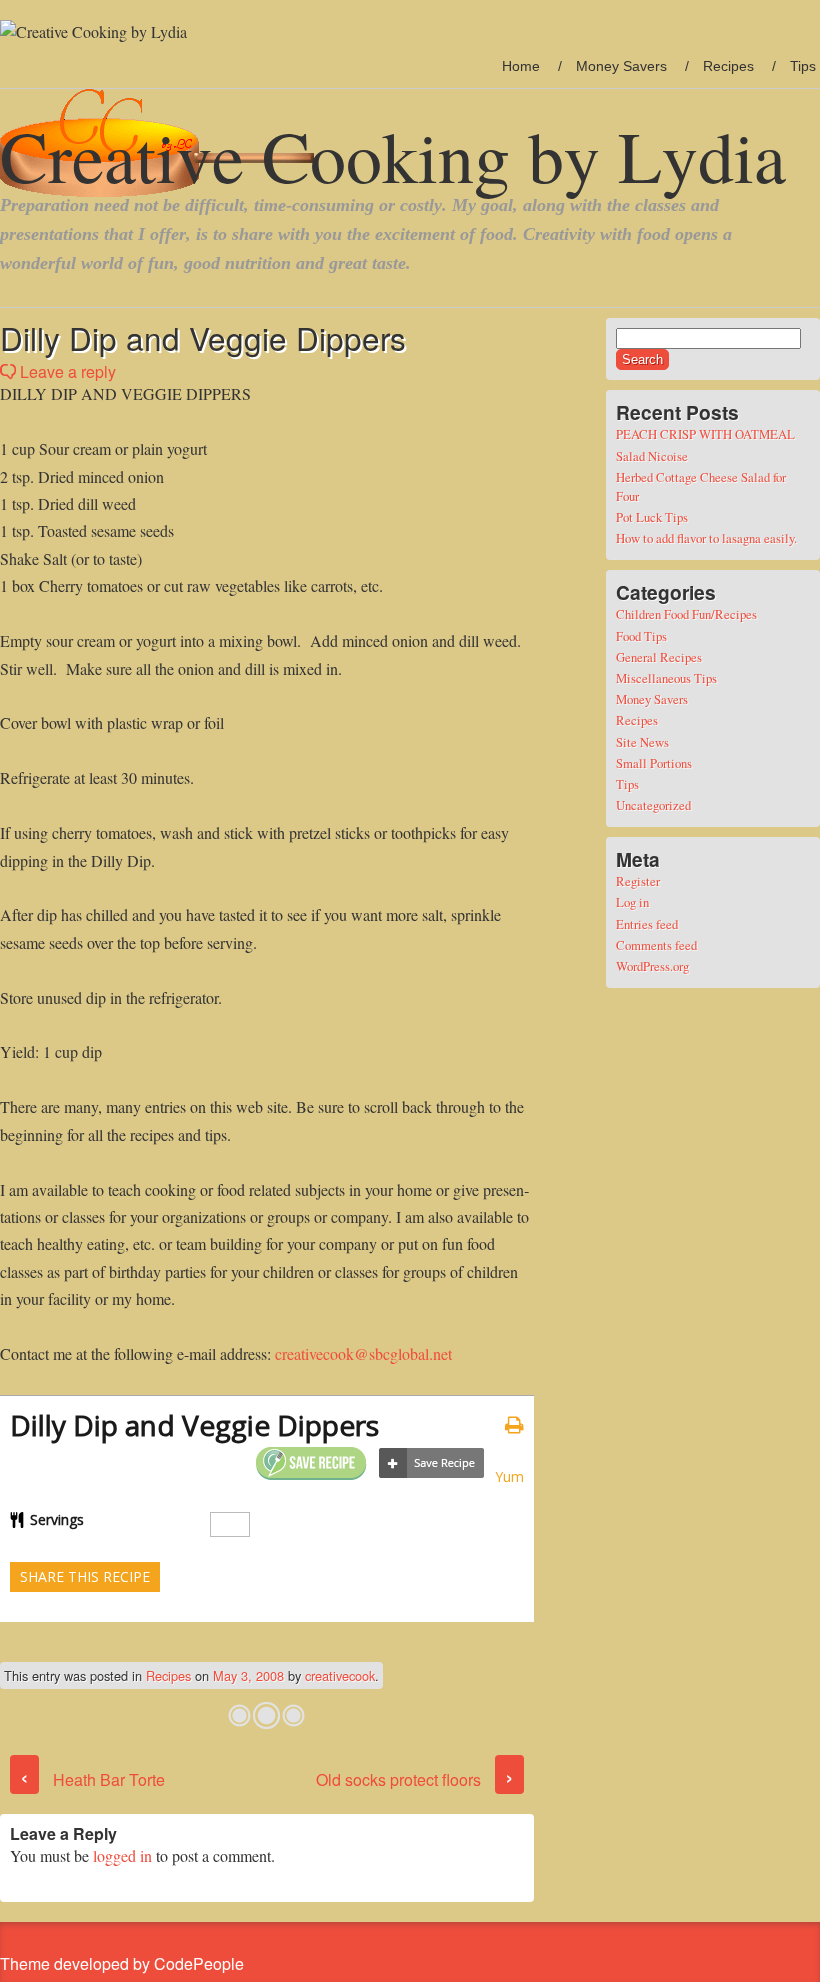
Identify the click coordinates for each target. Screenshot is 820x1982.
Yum (509, 1476)
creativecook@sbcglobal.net (363, 1353)
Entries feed (647, 924)
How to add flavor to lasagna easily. (706, 538)
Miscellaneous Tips (666, 678)
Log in (632, 902)
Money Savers (621, 66)
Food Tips (641, 636)
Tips (803, 66)
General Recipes (659, 657)
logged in (122, 1855)
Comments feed (656, 945)
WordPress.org (652, 966)
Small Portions (654, 763)
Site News (642, 742)
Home (521, 66)
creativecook (340, 1675)
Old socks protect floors (415, 1779)
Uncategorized (653, 805)
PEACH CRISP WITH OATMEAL (705, 434)
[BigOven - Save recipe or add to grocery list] (431, 1463)
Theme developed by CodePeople (122, 1963)
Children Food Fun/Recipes (686, 614)
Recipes (728, 66)
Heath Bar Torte (92, 1779)
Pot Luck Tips (652, 517)
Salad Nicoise (652, 456)
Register (638, 881)
